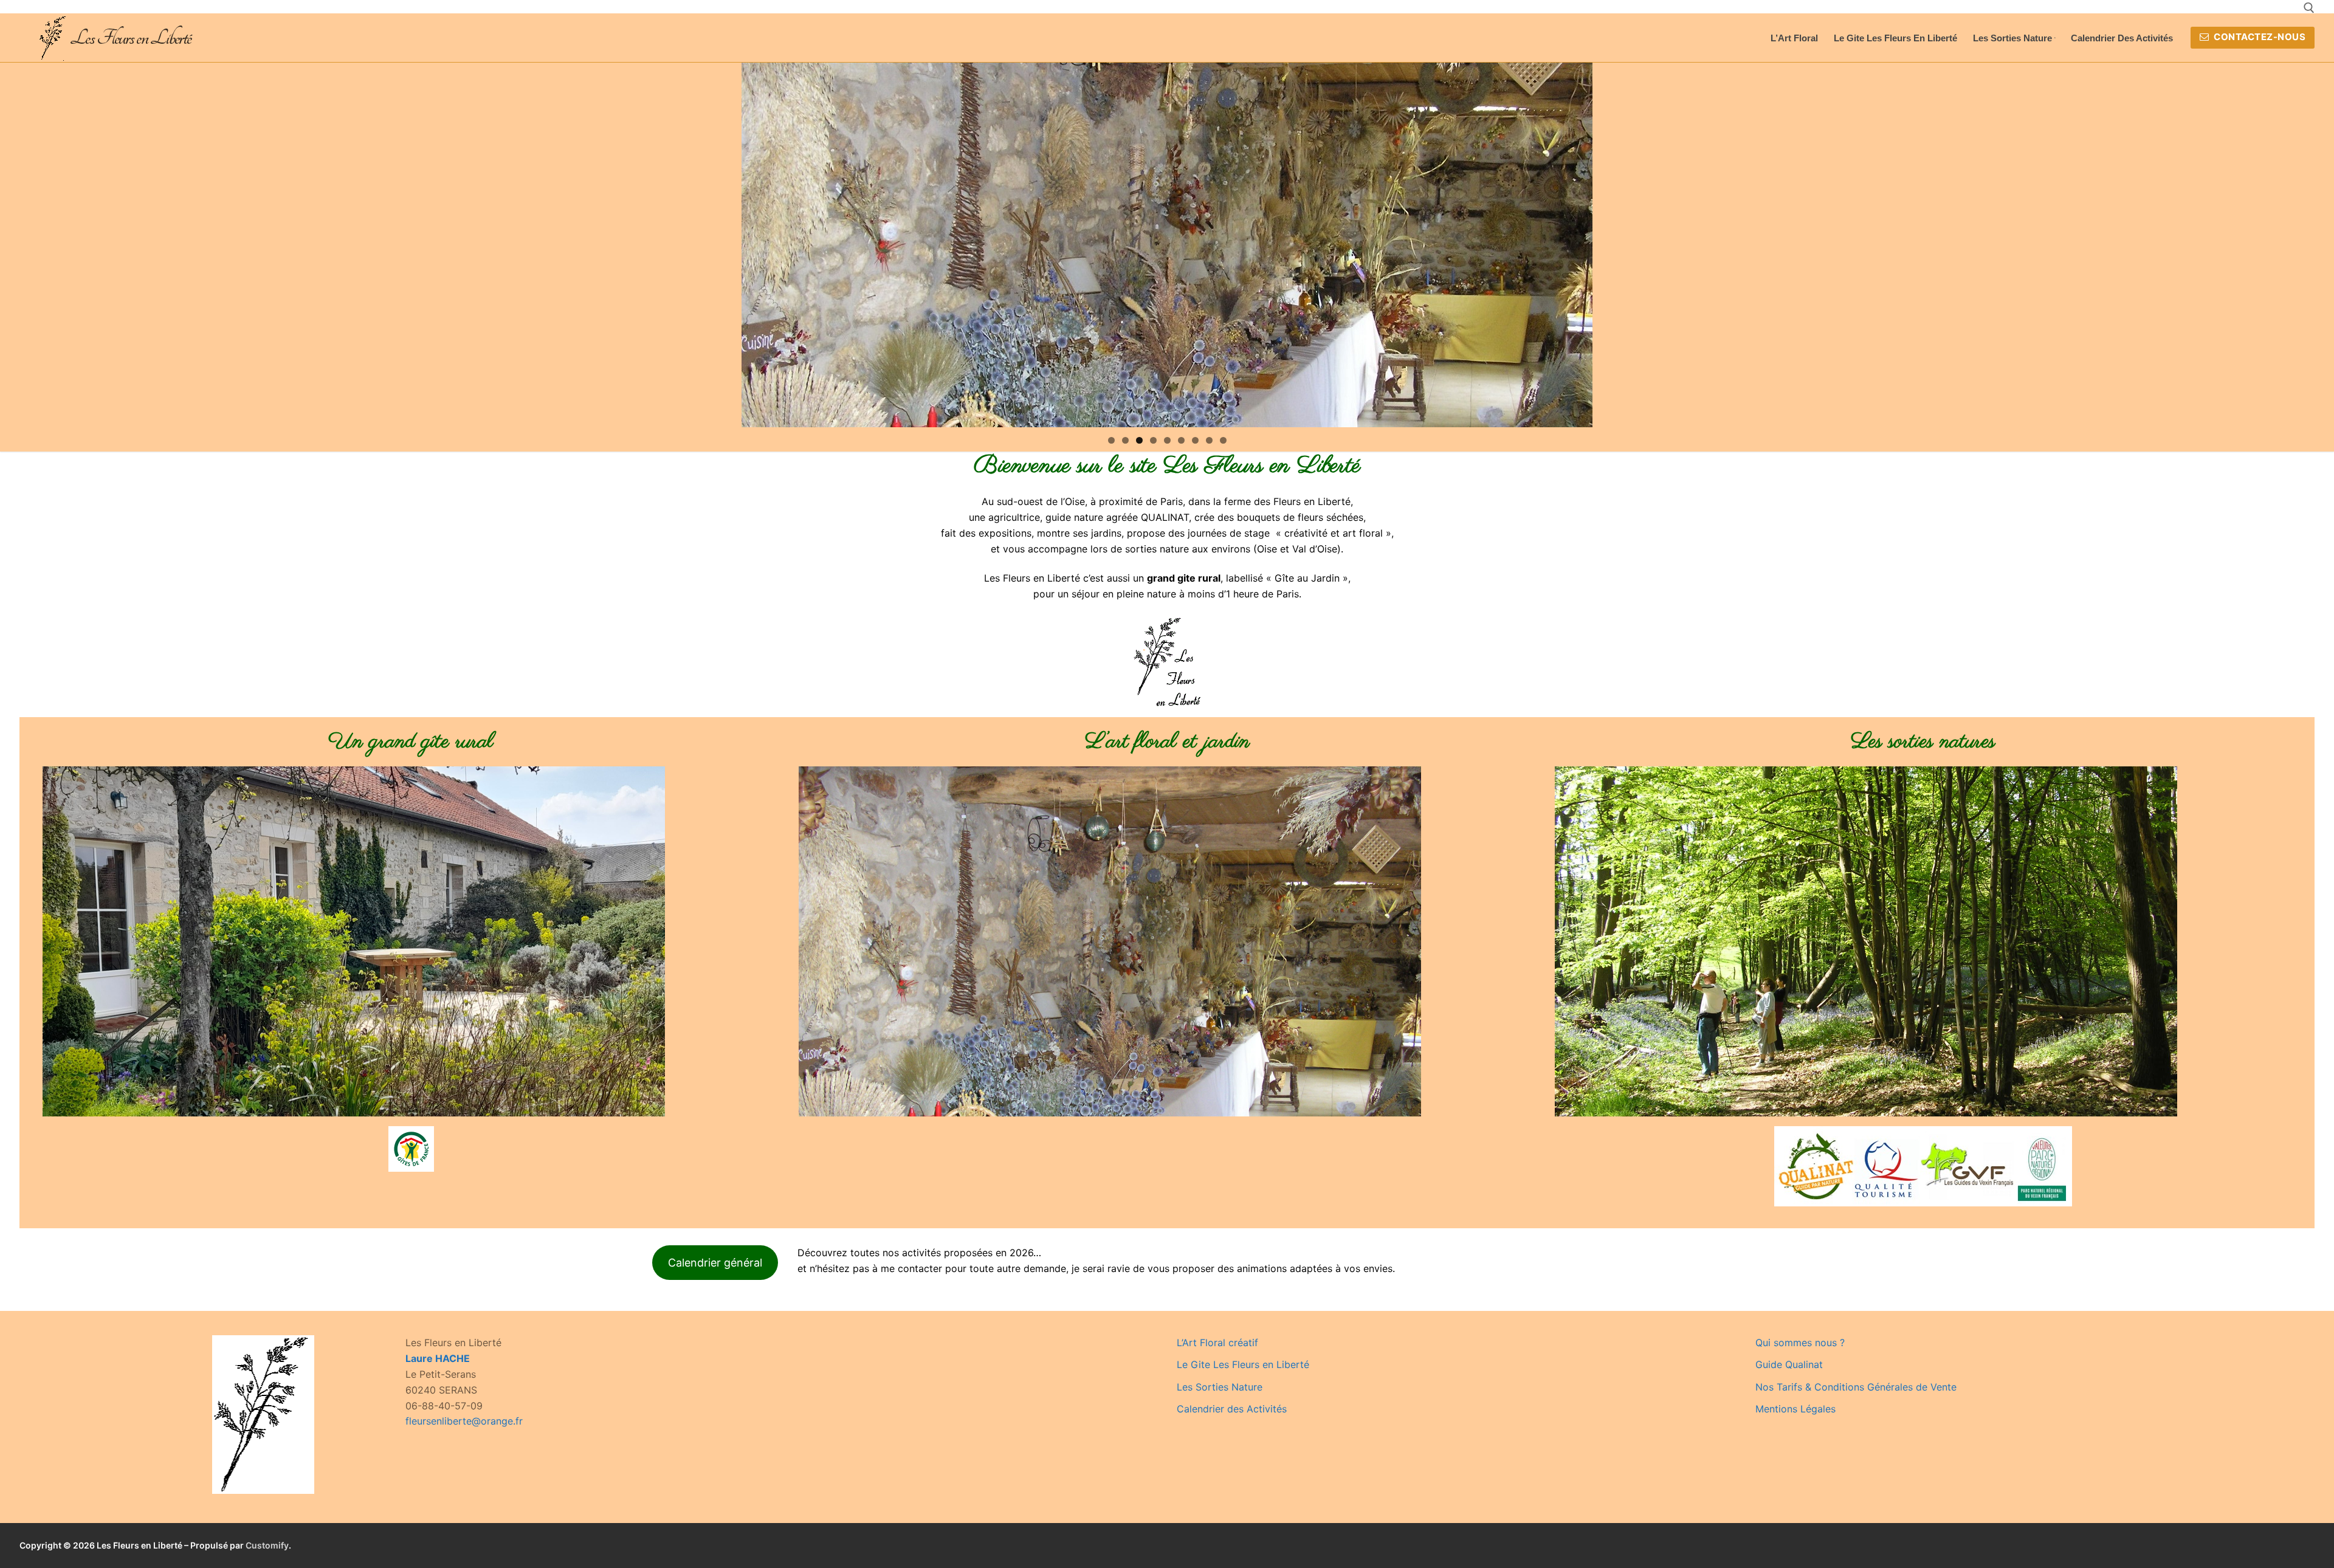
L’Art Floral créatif (1217, 1343)
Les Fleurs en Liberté (130, 38)
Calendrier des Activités (1232, 1409)
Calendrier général (715, 1263)
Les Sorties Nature (1220, 1387)
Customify (267, 1545)
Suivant (1577, 242)
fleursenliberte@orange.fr (464, 1421)
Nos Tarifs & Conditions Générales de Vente (1856, 1387)
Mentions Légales (1795, 1409)
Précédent (757, 242)
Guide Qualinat (1789, 1364)
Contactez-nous (2259, 37)
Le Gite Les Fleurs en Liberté (1243, 1364)
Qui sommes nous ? (1800, 1343)
